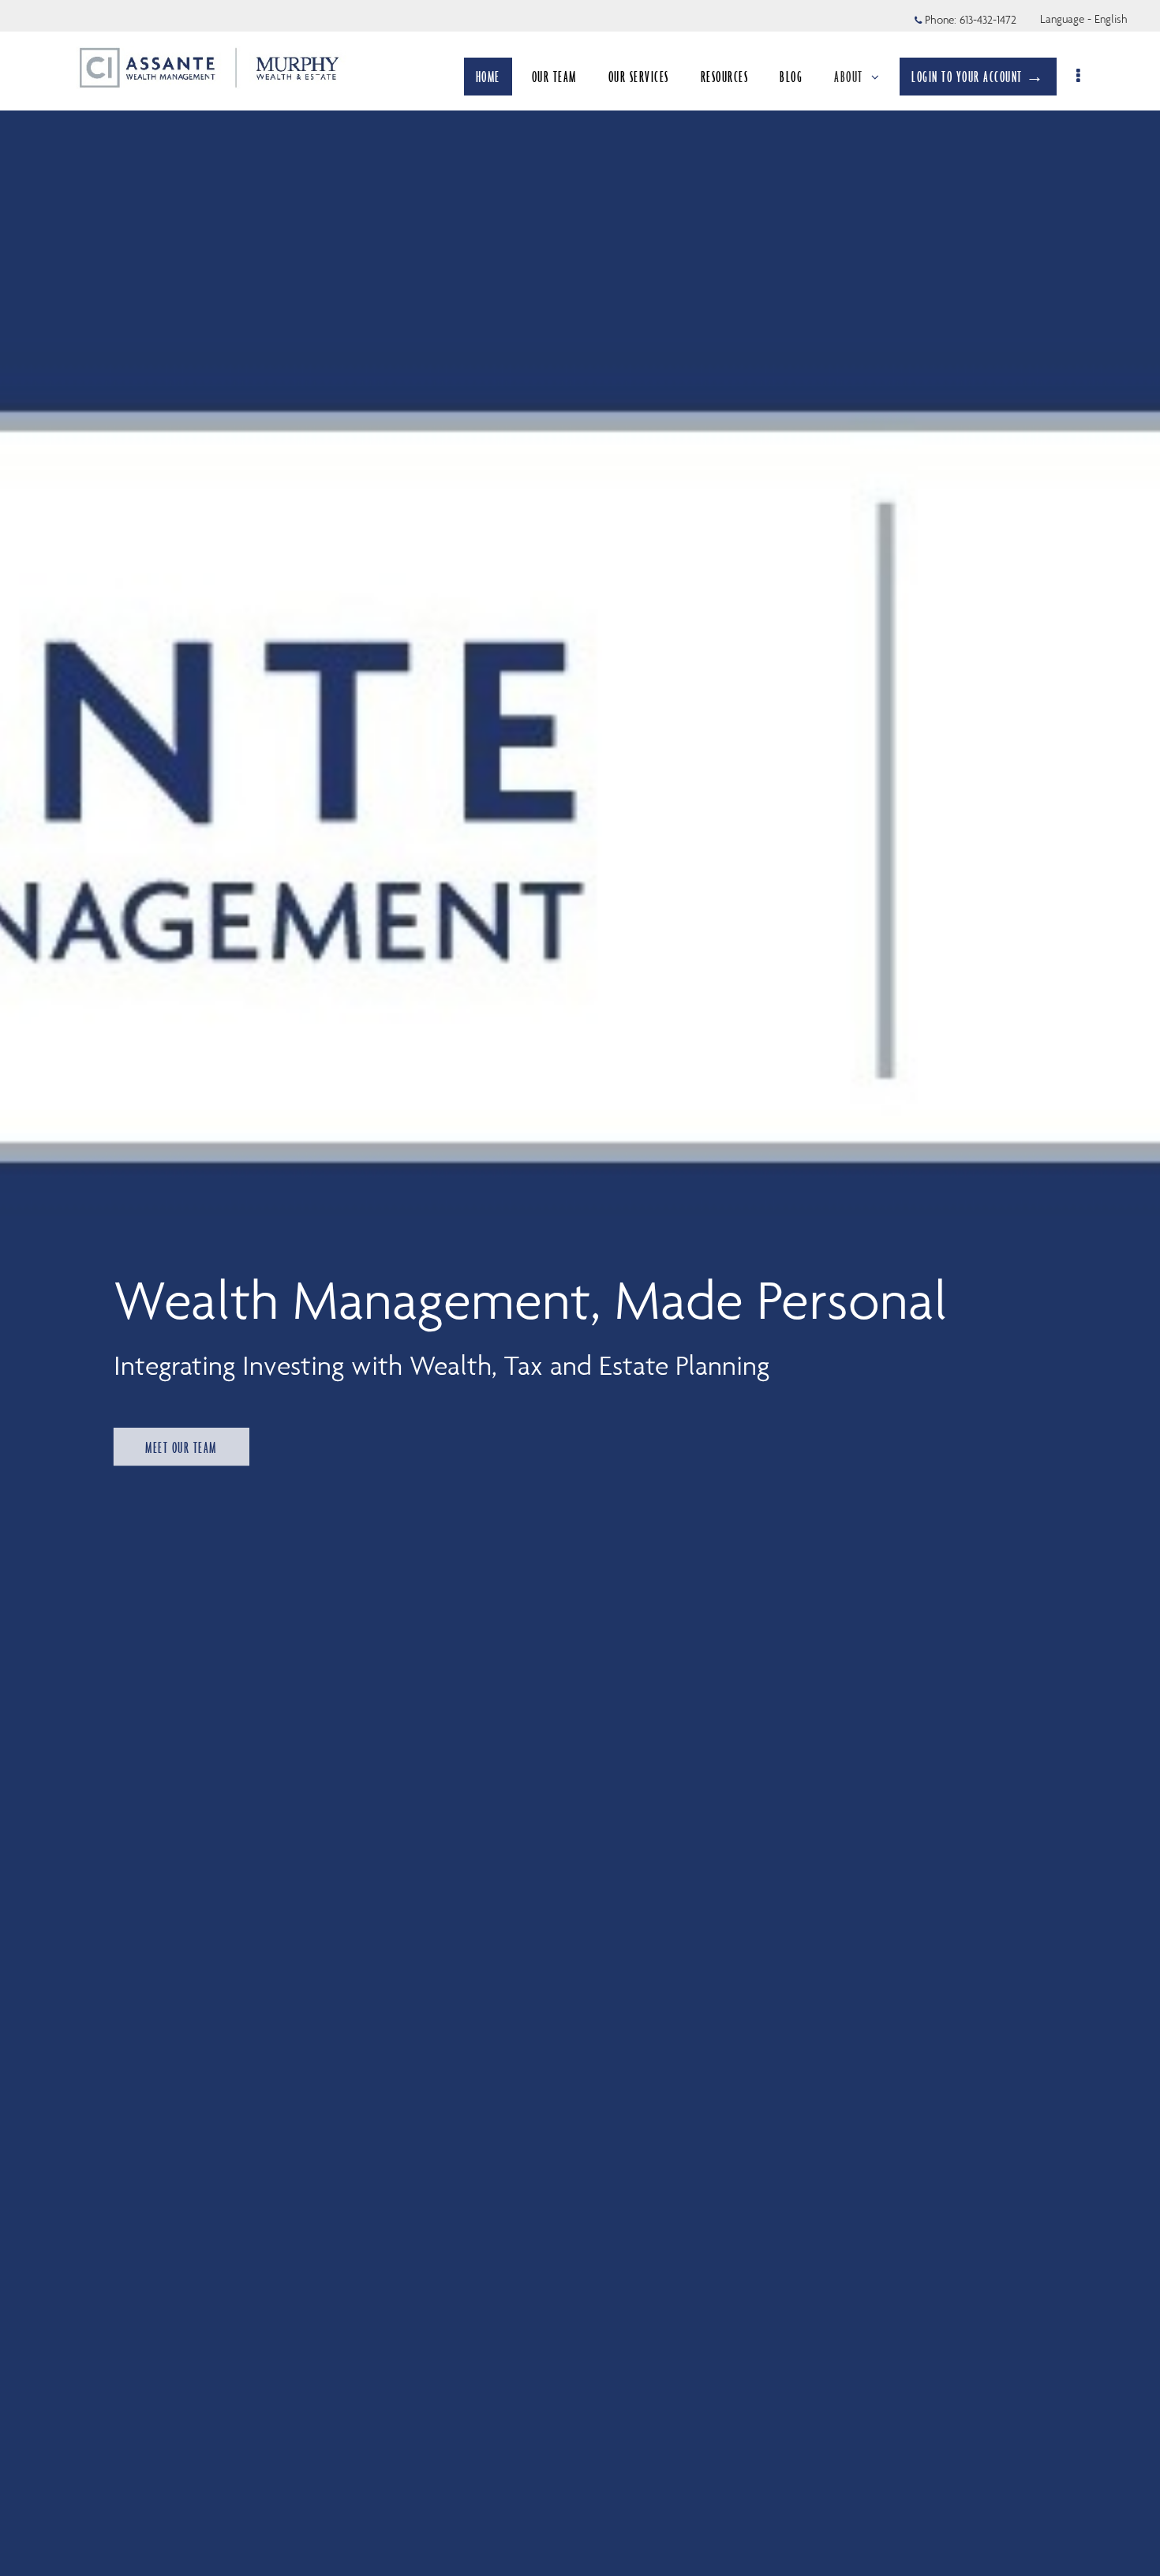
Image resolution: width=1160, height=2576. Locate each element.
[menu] (1079, 77)
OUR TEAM (554, 77)
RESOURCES (725, 77)
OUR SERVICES (639, 77)
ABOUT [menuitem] (849, 77)
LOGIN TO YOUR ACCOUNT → (978, 77)
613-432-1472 (988, 20)
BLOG (791, 77)
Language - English (1084, 19)
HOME (488, 77)
